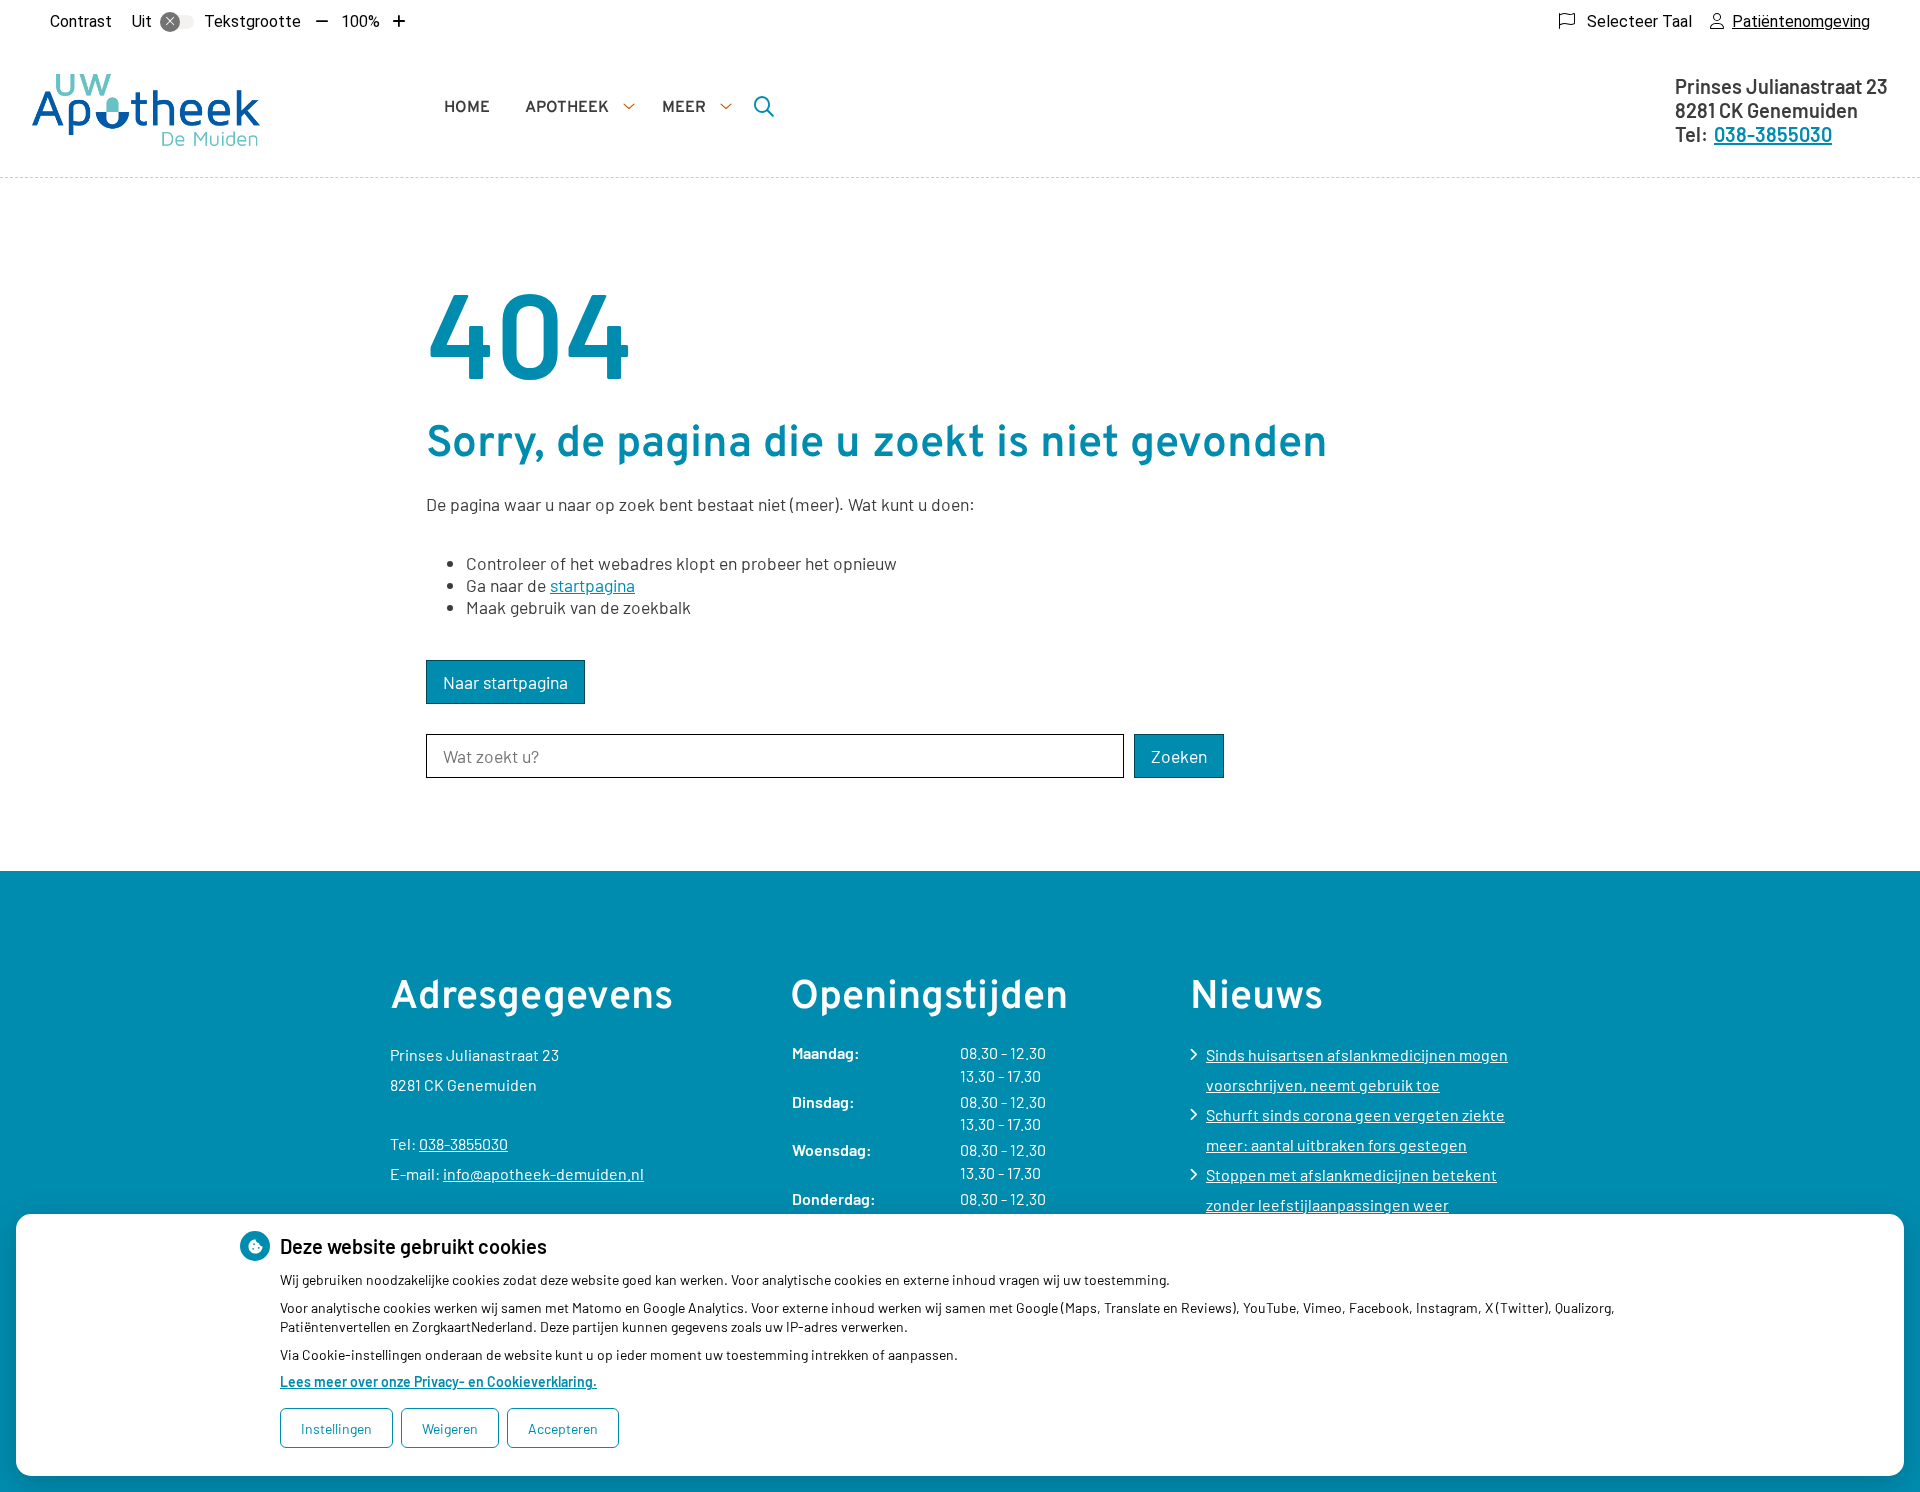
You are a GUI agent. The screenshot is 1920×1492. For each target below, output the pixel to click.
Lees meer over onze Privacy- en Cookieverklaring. (438, 1381)
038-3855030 (463, 1143)
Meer (684, 108)
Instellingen (336, 1428)
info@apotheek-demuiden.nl (543, 1173)
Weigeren (450, 1428)
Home (467, 108)
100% (360, 21)
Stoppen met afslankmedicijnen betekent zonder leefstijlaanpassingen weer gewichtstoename (1351, 1204)
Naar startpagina (505, 682)
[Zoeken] (764, 106)
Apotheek (567, 108)
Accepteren (563, 1428)
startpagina (592, 585)
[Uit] (177, 22)
